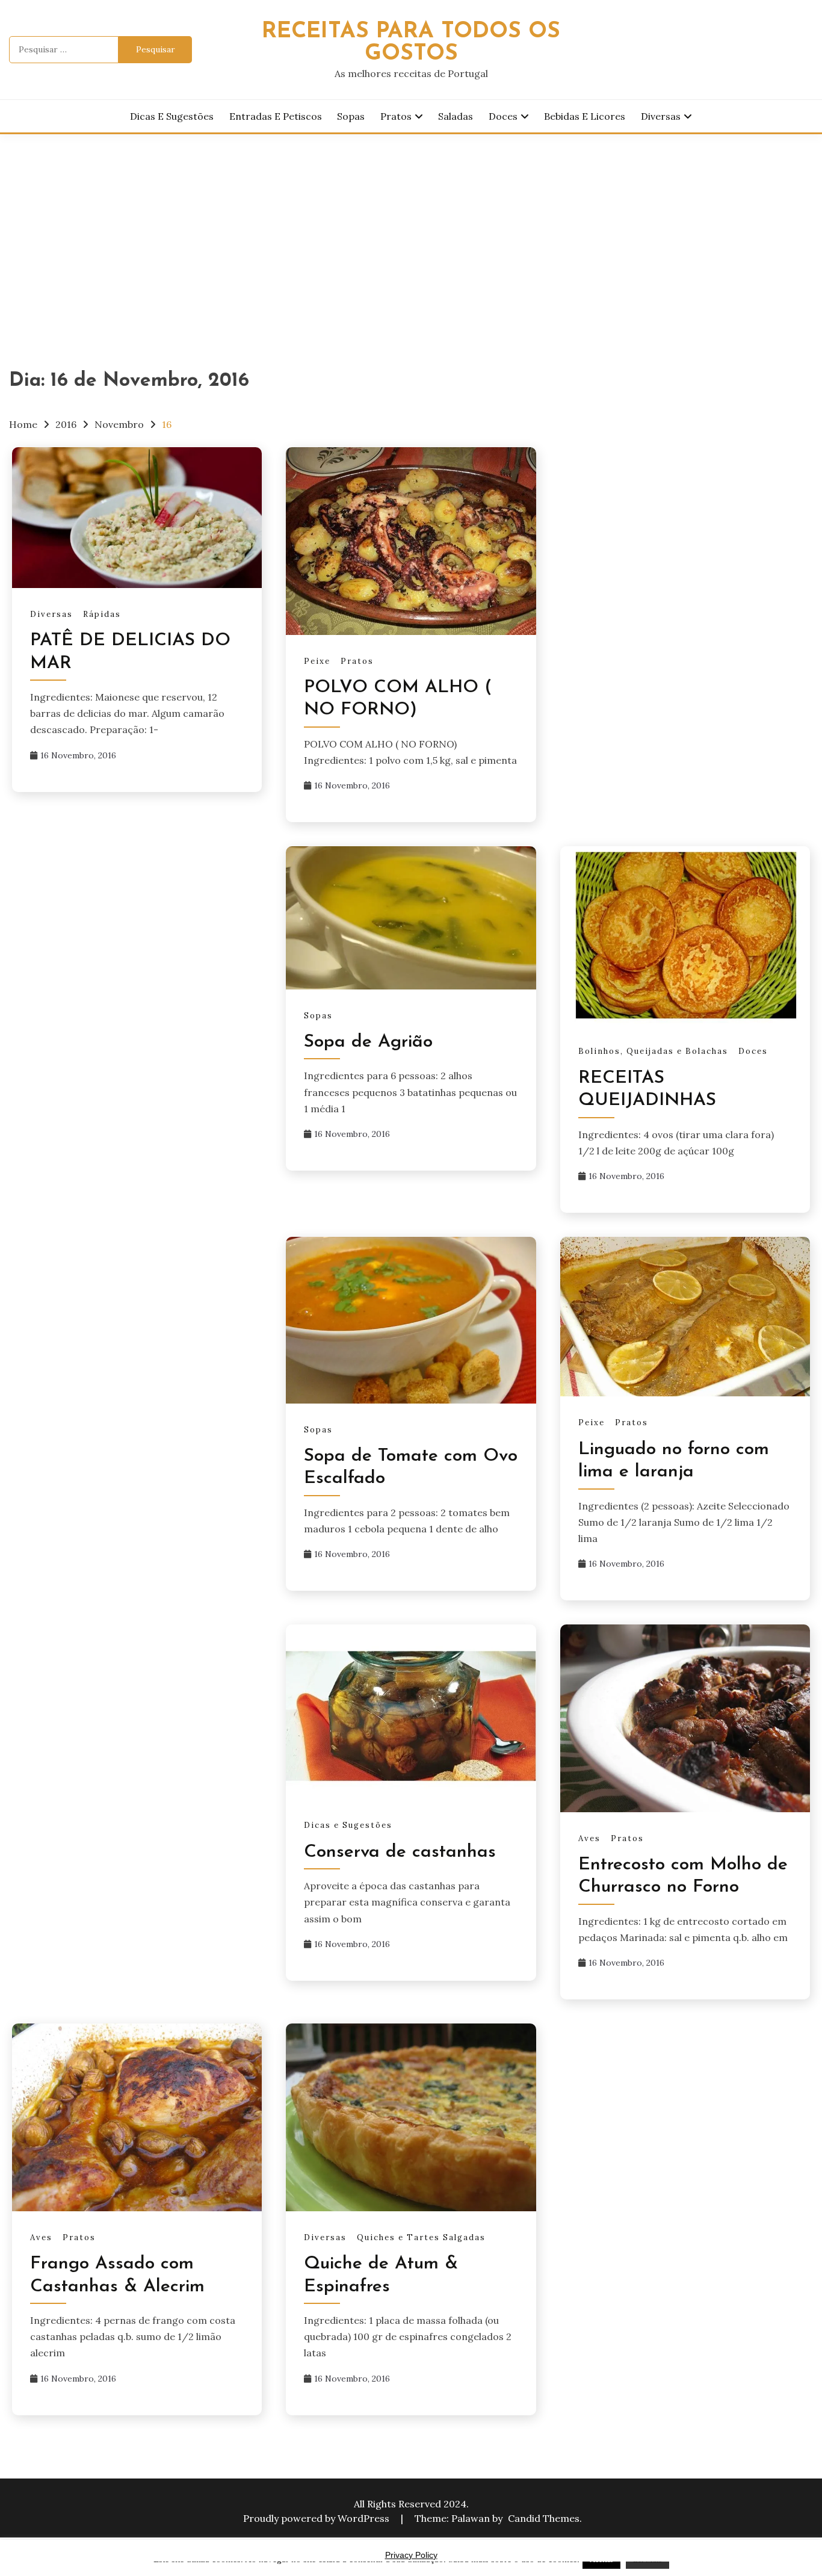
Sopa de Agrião (368, 1042)
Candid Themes (544, 2518)
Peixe (317, 661)
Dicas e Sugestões (172, 116)
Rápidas (102, 614)
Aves (589, 1838)
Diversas (661, 116)
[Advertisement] (411, 224)
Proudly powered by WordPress (317, 2518)
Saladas (456, 116)
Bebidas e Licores (585, 116)
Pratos (396, 116)
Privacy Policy (411, 2555)
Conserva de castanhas (400, 1852)
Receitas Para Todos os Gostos (411, 43)
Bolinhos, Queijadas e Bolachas (653, 1051)
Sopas (351, 116)
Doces (503, 116)
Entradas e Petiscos (276, 116)
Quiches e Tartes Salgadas (421, 2237)
